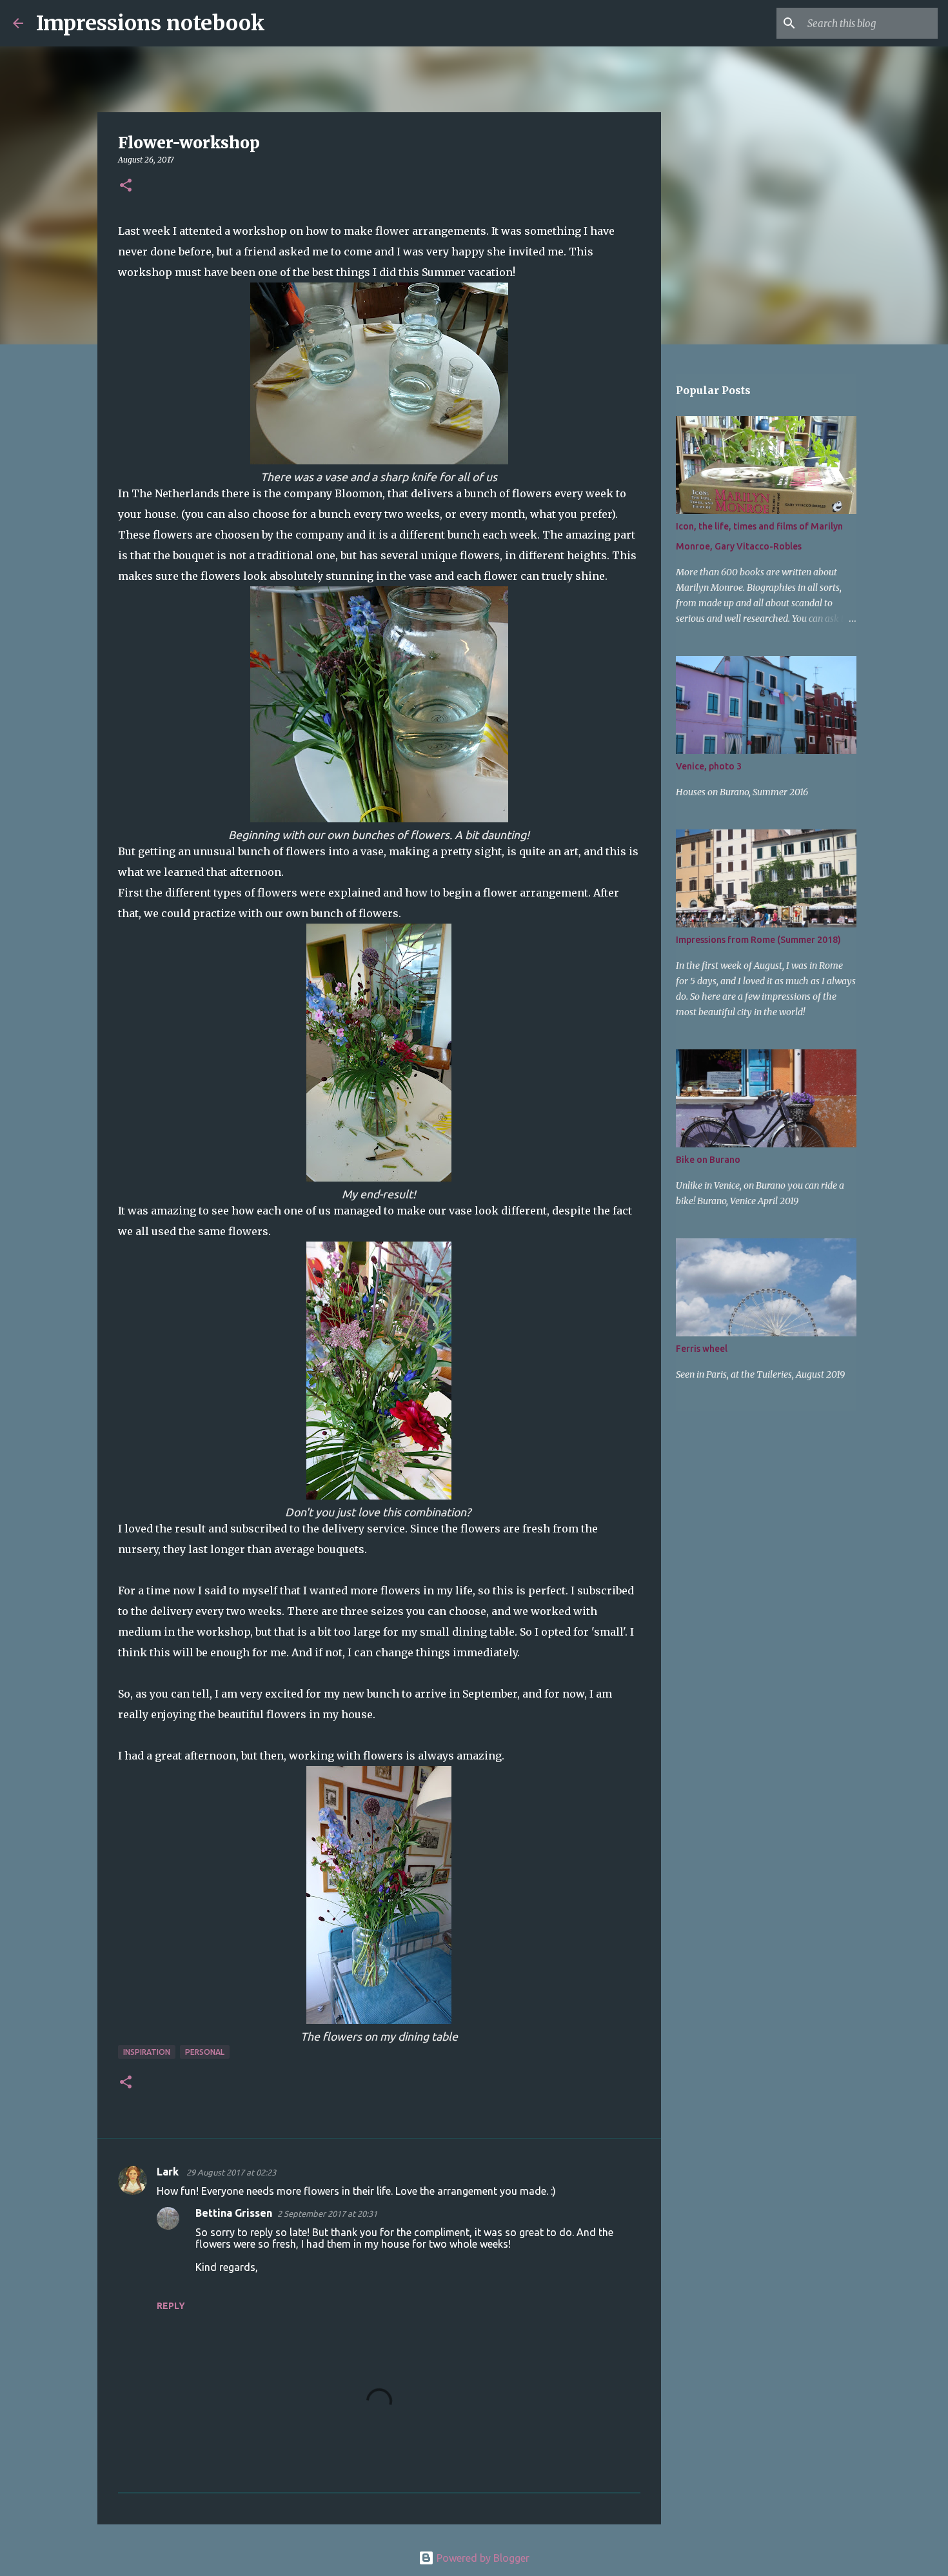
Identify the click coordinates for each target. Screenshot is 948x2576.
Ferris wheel (702, 1349)
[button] (126, 186)
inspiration (147, 2052)
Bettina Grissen (234, 2213)
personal (205, 2052)
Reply (171, 2306)
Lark (169, 2172)
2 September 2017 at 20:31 (327, 2214)
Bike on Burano (708, 1160)
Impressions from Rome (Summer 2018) (758, 940)
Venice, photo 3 (709, 766)
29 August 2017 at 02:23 (231, 2172)
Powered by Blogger (482, 2558)
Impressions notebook (151, 23)
